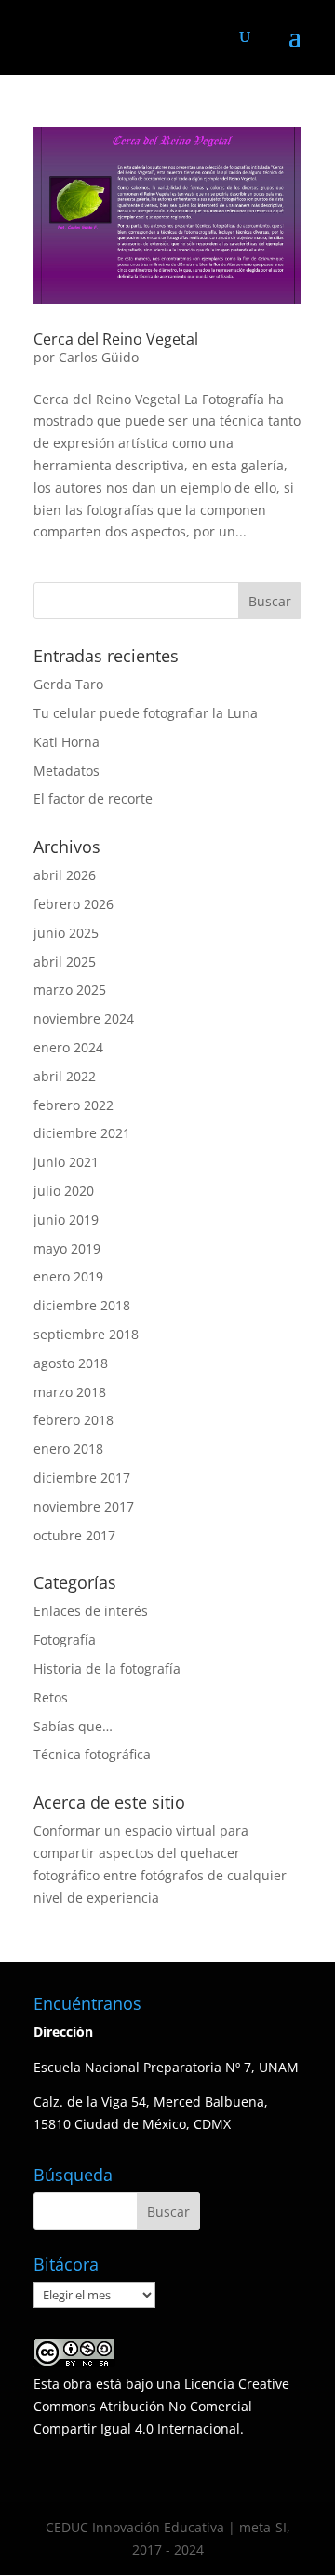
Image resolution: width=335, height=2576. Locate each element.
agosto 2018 (71, 1363)
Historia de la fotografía (107, 1668)
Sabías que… (73, 1726)
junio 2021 (66, 1162)
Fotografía (65, 1640)
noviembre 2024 (84, 1018)
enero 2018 (68, 1449)
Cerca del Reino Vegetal (116, 339)
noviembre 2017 (84, 1506)
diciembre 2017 (82, 1478)
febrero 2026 (74, 904)
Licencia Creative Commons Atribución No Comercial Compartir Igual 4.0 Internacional (161, 2406)
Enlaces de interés (91, 1611)
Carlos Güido (99, 357)
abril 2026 (65, 875)
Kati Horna (67, 742)
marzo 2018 (70, 1392)
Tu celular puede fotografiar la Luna (146, 713)
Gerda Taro (68, 684)
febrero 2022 (74, 1105)
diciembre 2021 (82, 1133)
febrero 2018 (74, 1420)
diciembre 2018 (82, 1305)
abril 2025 (65, 962)
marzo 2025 (70, 990)
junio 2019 (66, 1220)
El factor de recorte (93, 799)
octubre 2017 (74, 1535)
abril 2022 (65, 1076)
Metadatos (67, 771)
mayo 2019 (67, 1248)
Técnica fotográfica (92, 1754)
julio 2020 (64, 1191)
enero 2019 (68, 1276)
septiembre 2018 (86, 1334)
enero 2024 (68, 1047)
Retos (51, 1697)
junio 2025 (66, 933)
